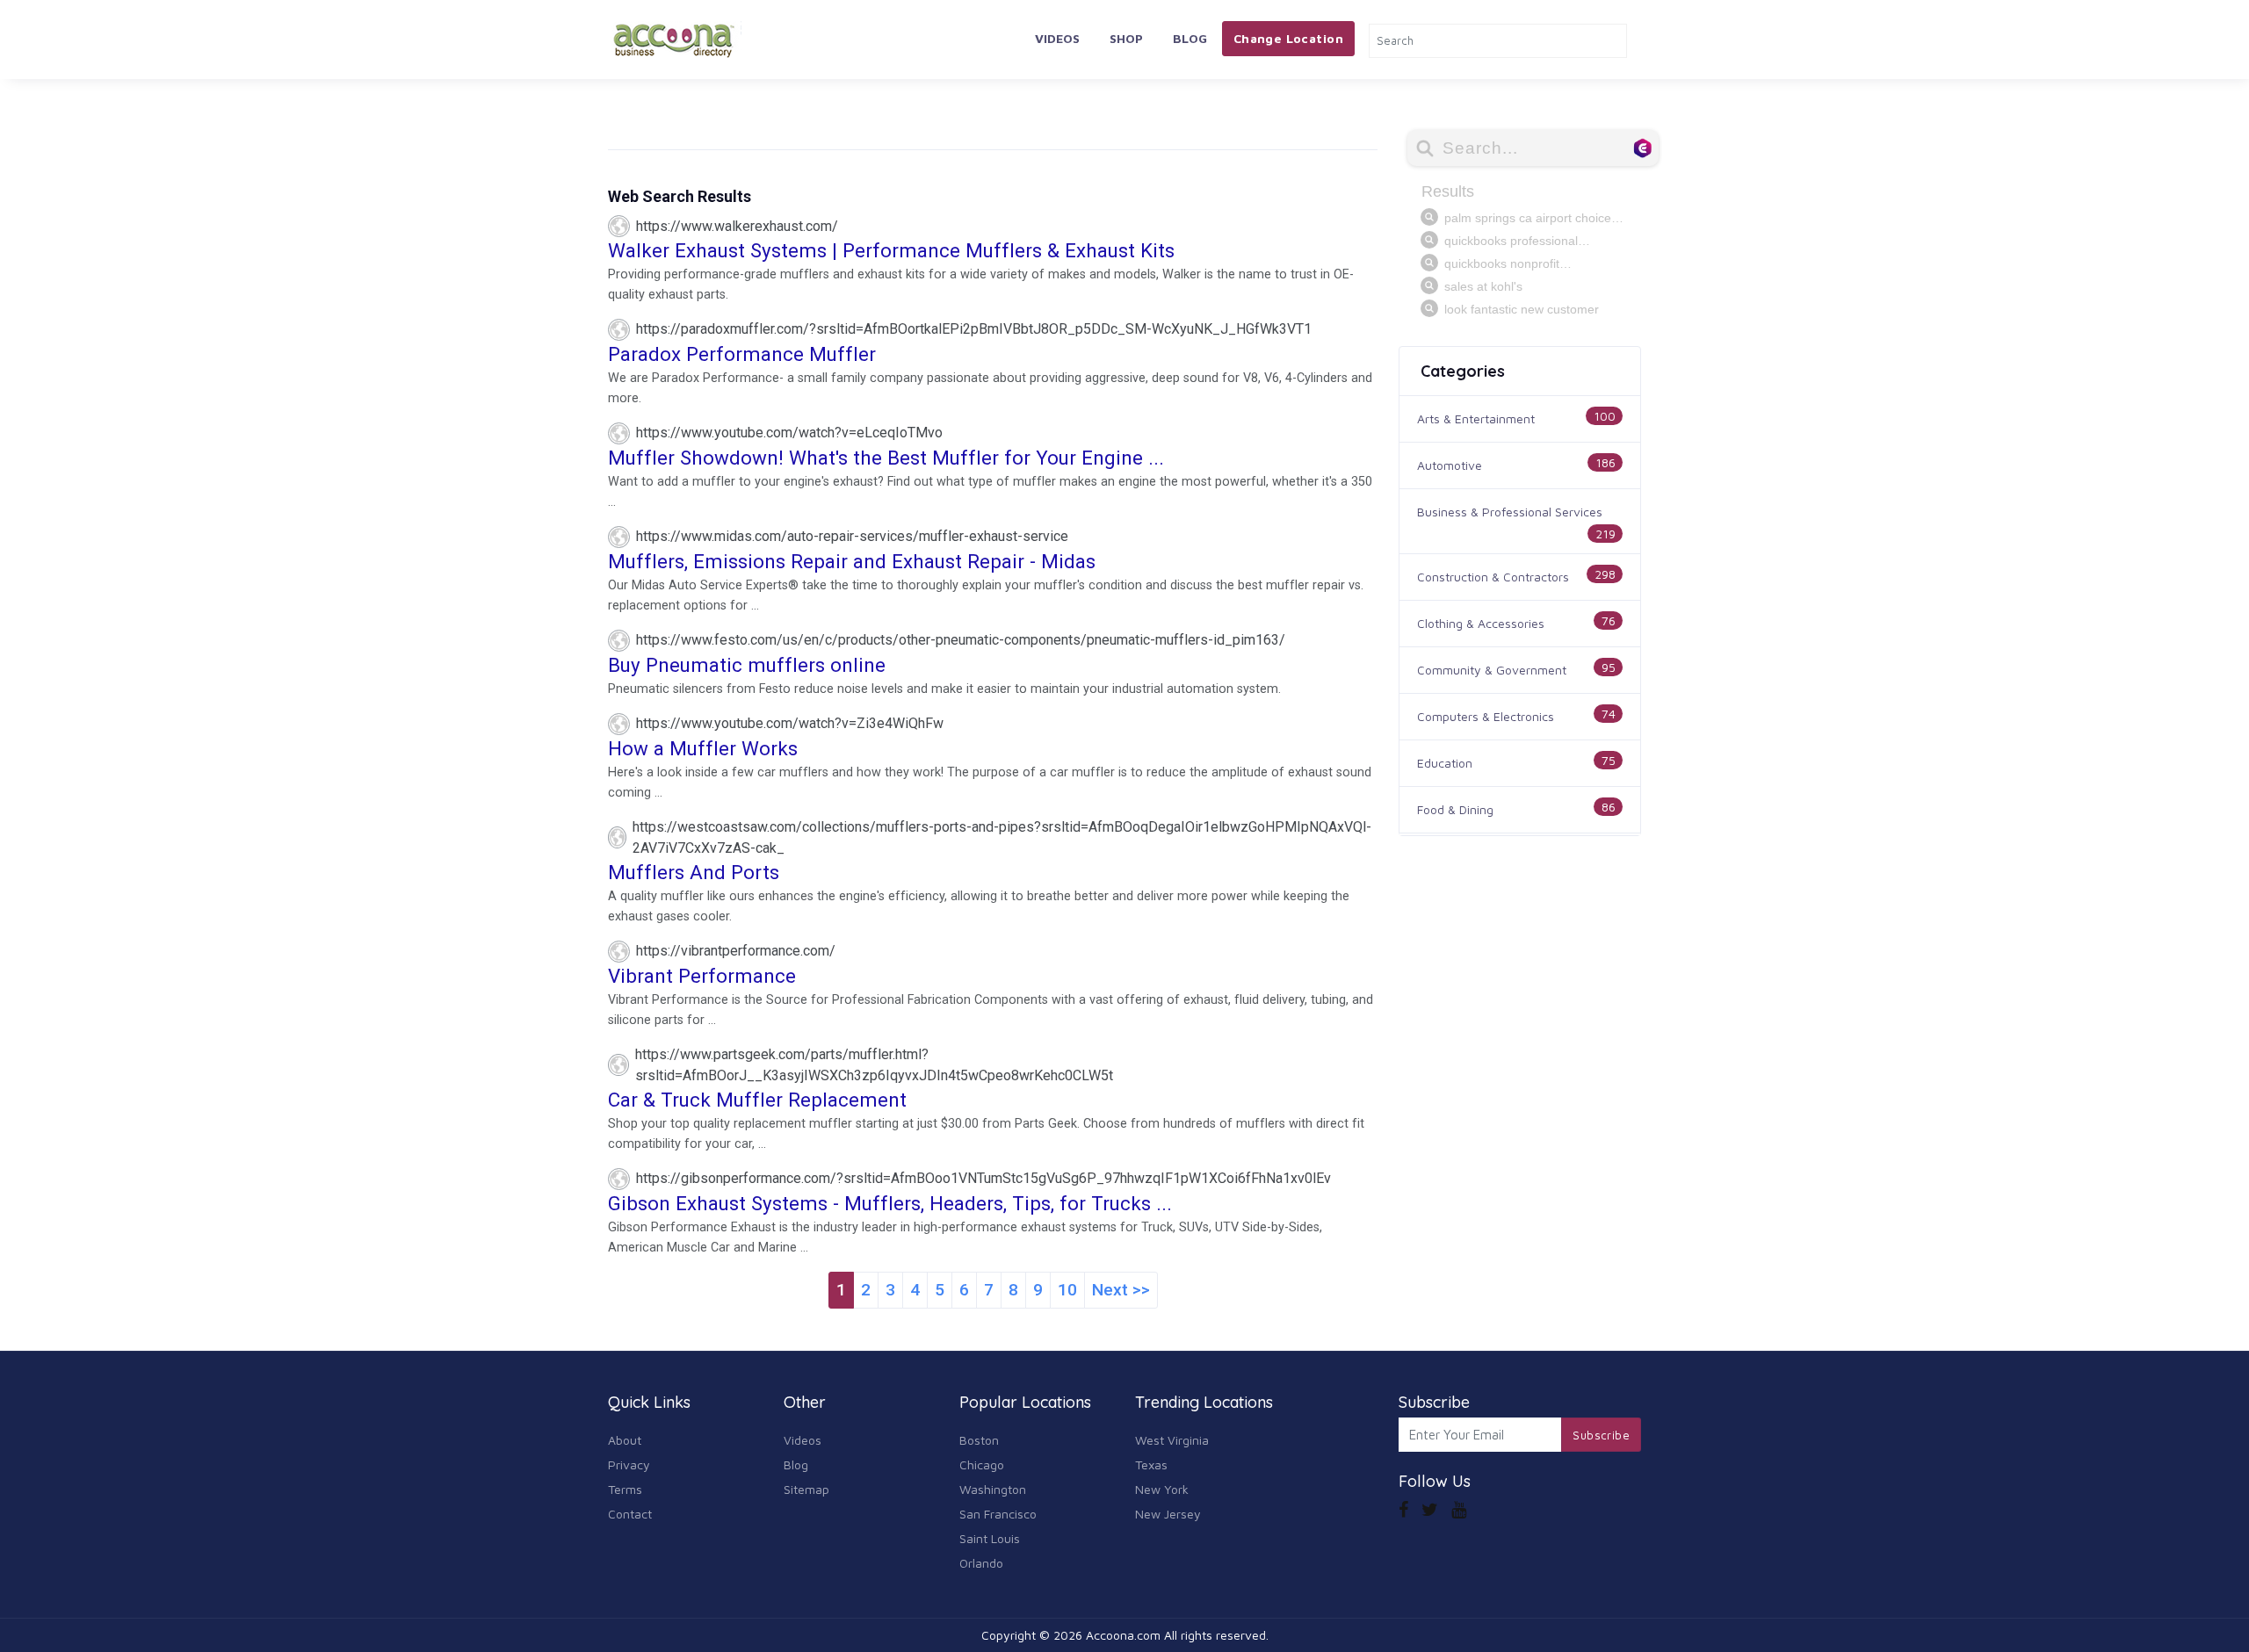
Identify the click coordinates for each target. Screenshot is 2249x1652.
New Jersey (1168, 1514)
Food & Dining (1455, 809)
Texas (1151, 1464)
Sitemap (806, 1489)
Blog (1190, 38)
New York (1162, 1489)
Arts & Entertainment (1476, 418)
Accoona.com (1123, 1635)
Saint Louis (990, 1538)
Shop (1126, 38)
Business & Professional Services (1510, 512)
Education (1445, 763)
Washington (993, 1489)
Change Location (1288, 38)
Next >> (1121, 1290)
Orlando (981, 1563)
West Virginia (1172, 1440)
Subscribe (1601, 1435)
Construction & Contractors (1493, 577)
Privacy (629, 1464)
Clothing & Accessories (1481, 623)
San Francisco (998, 1514)
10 (1067, 1290)
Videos (1057, 38)
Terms (625, 1489)
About (625, 1440)
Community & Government (1492, 670)
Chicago (982, 1464)
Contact (630, 1514)
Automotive (1450, 465)
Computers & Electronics (1486, 716)
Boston (979, 1440)
